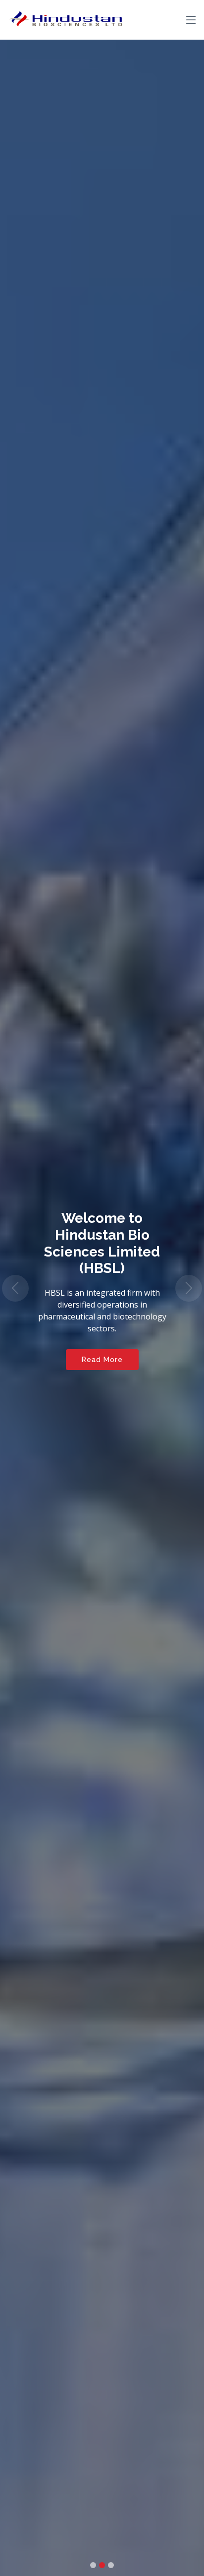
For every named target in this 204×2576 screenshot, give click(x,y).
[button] (15, 1288)
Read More (102, 1360)
